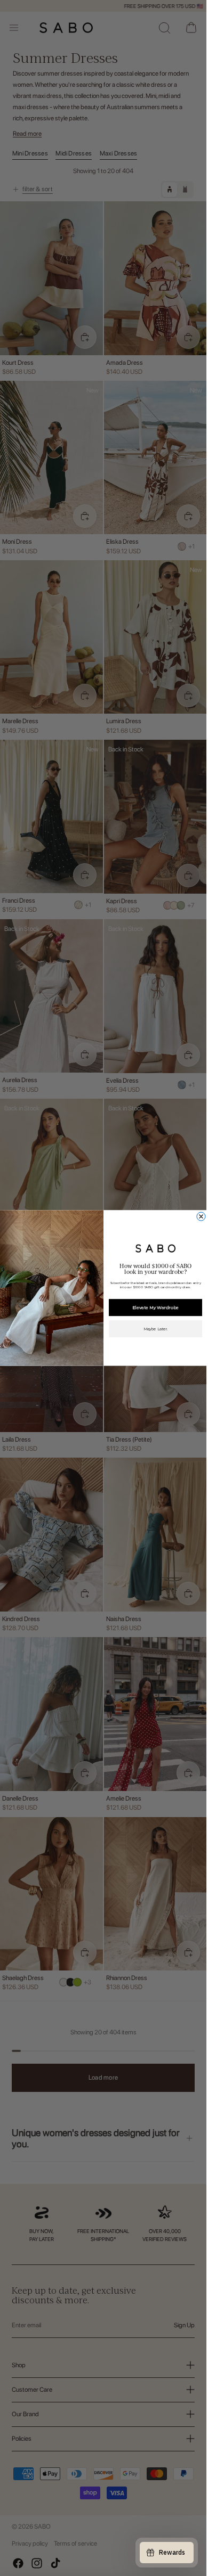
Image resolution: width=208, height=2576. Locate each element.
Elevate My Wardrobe (155, 1307)
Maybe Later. (155, 1329)
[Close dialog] (201, 1216)
